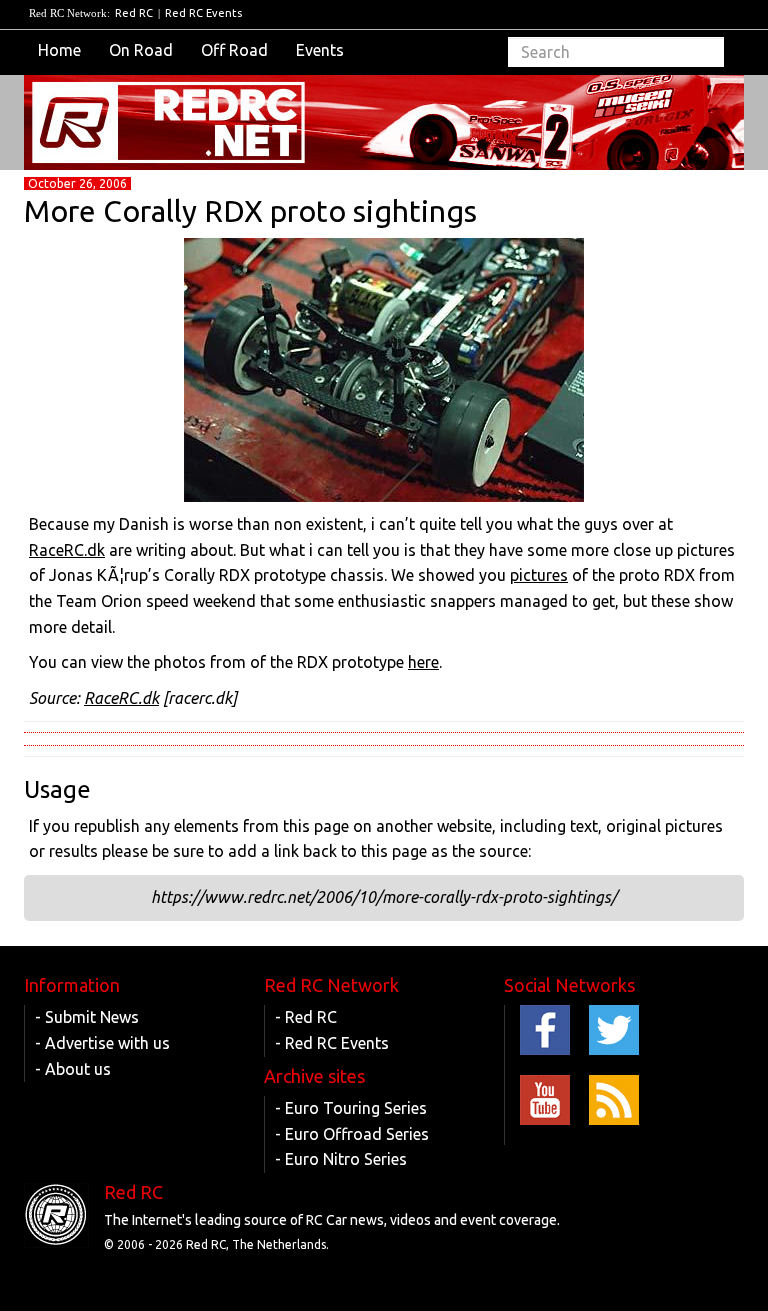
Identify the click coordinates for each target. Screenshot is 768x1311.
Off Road (234, 50)
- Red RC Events (332, 1043)
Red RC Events (203, 13)
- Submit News (87, 1017)
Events (320, 50)
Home (59, 50)
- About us (73, 1069)
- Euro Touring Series (351, 1108)
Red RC (134, 13)
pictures (539, 575)
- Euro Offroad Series (352, 1134)
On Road (141, 50)
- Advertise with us (102, 1043)
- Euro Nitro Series (341, 1159)
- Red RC (306, 1017)
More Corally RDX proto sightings (250, 211)
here (423, 662)
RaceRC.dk (67, 550)
